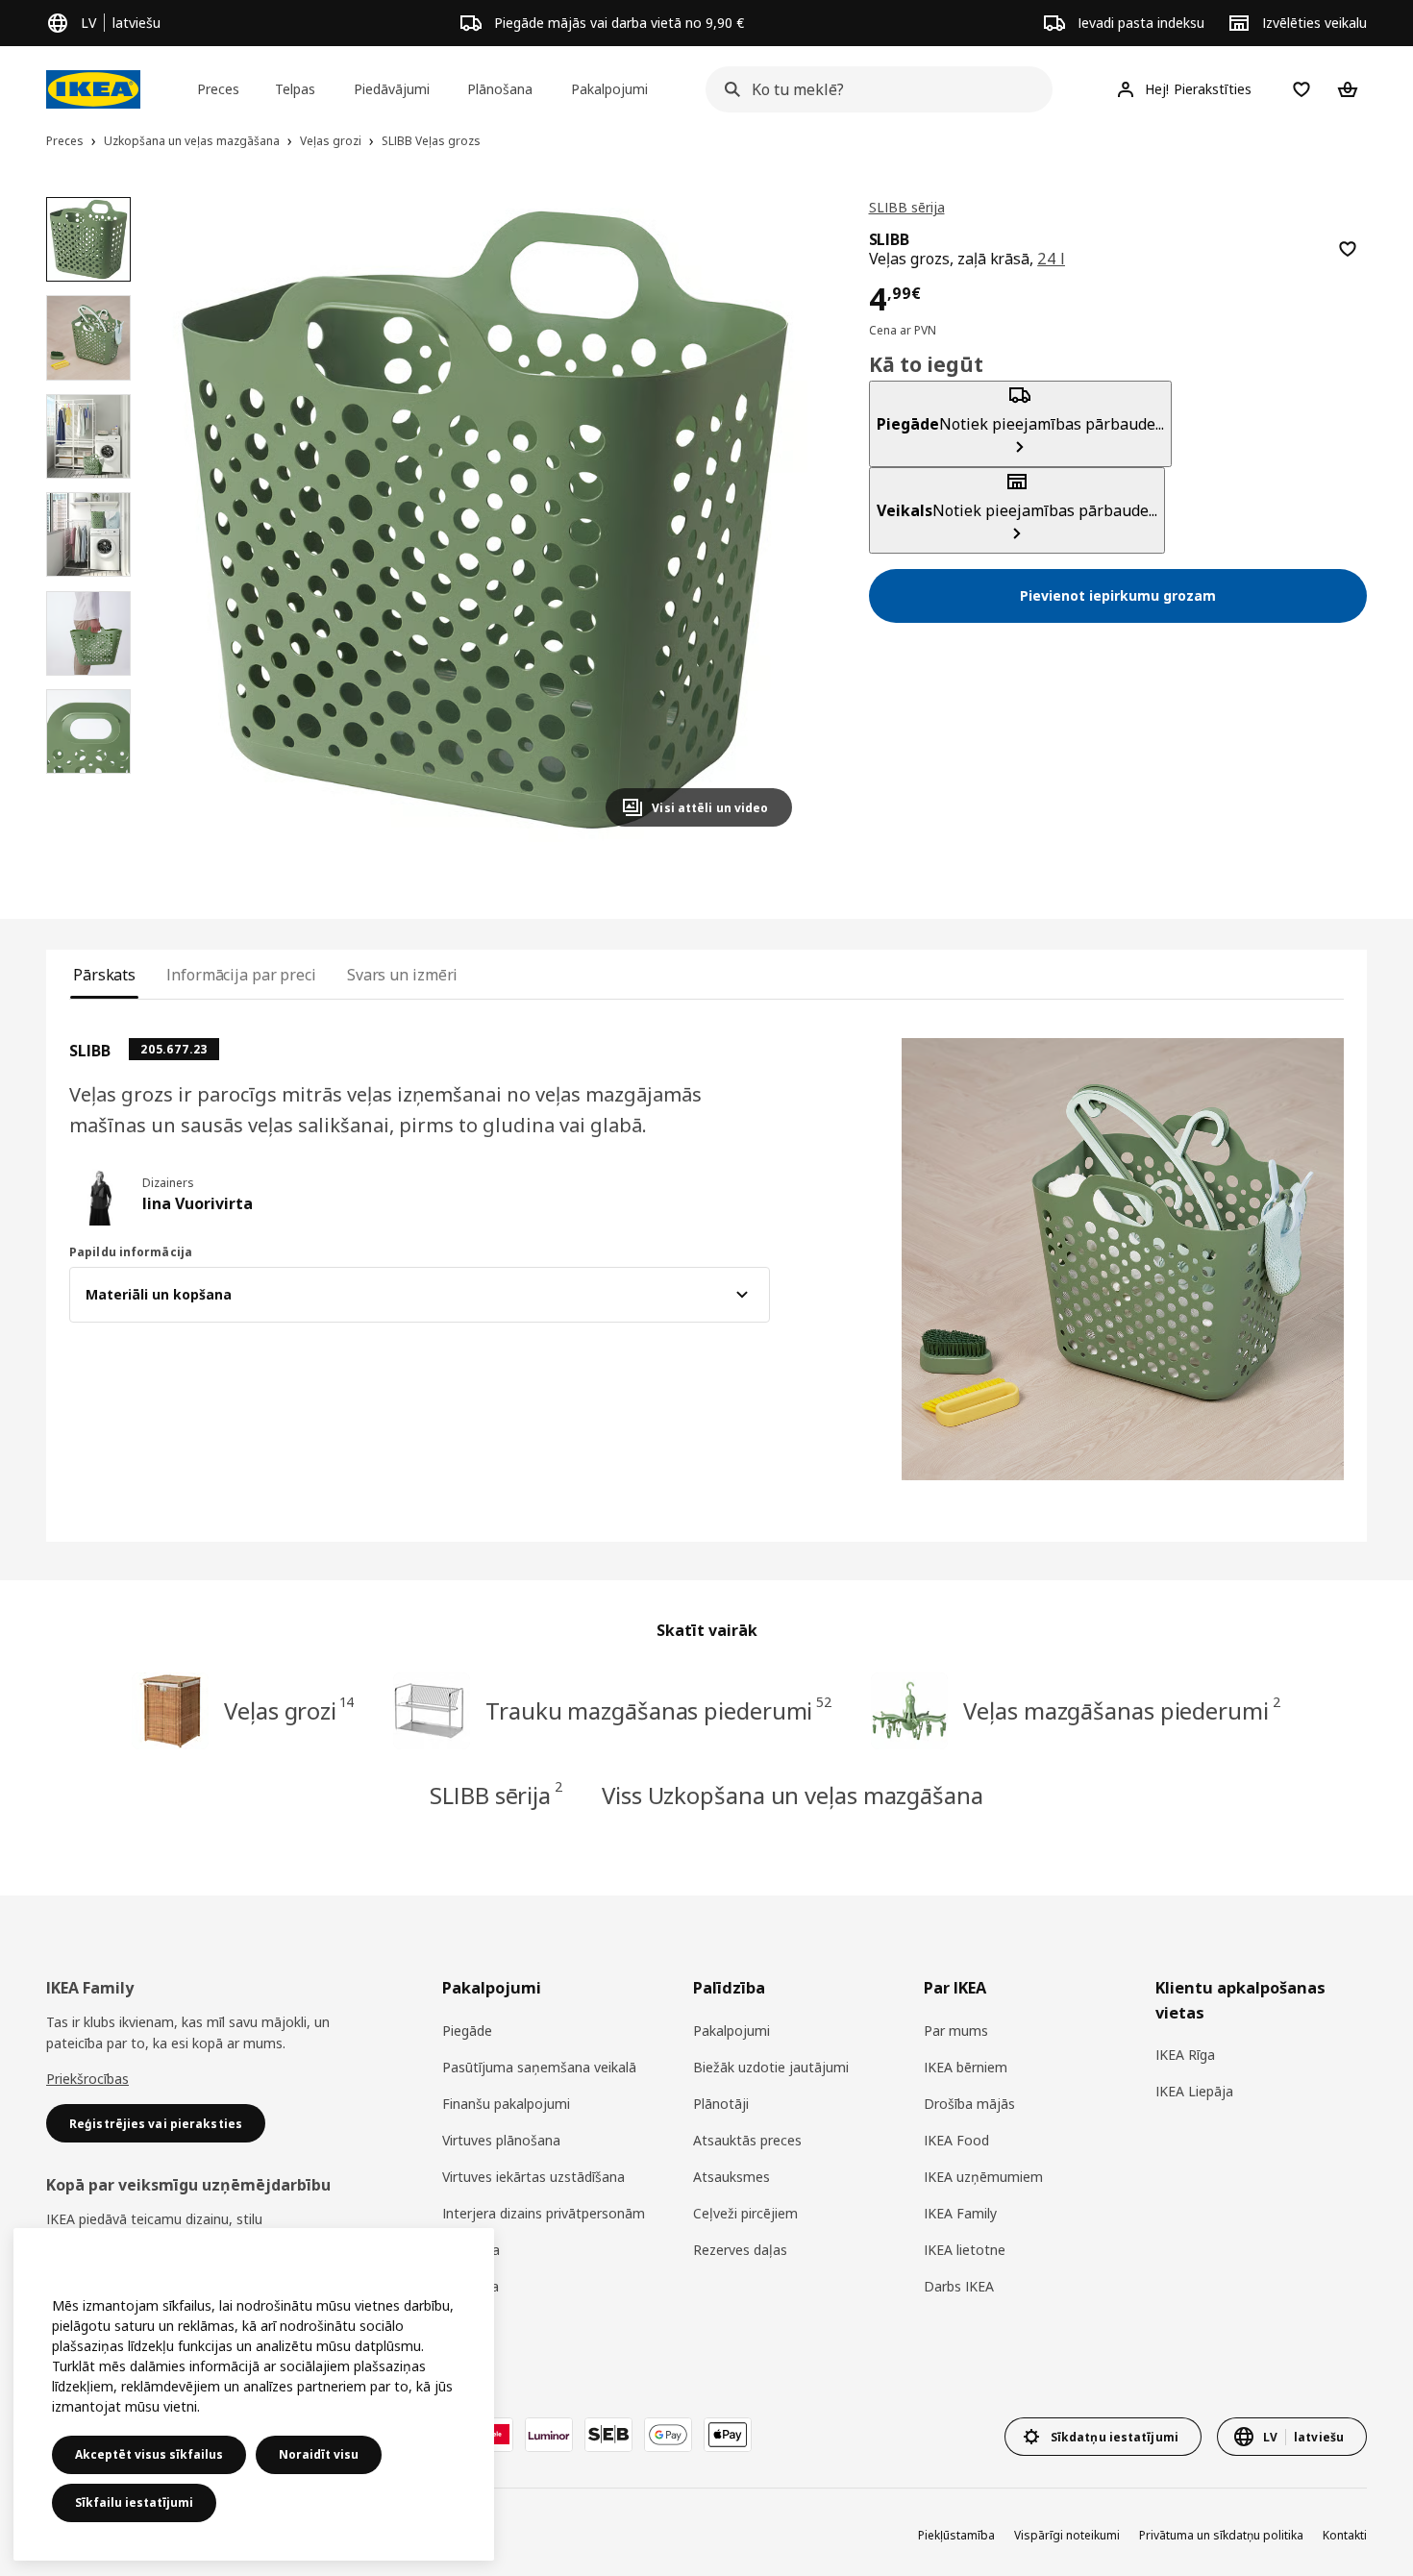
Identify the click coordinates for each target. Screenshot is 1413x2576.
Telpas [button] (295, 89)
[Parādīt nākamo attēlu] (769, 519)
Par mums (956, 2031)
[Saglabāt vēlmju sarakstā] (1348, 249)
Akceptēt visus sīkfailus (149, 2454)
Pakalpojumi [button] (609, 89)
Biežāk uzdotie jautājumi (771, 2067)
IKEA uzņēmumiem (983, 2177)
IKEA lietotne (965, 2250)
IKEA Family (960, 2213)
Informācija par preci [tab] (241, 975)
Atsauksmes (731, 2177)
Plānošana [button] (500, 89)
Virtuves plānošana (501, 2140)
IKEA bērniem (966, 2067)
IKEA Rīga (1185, 2055)
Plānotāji (721, 2104)
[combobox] (873, 89)
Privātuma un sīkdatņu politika (1221, 2535)
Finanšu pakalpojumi (506, 2104)
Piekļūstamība (956, 2535)
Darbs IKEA (959, 2286)
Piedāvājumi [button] (392, 89)
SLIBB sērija (907, 207)
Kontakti (1345, 2535)
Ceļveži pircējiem (745, 2213)
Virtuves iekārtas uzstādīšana (533, 2177)
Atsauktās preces (747, 2140)
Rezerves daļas (740, 2250)
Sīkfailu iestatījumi (134, 2502)
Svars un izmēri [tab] (402, 975)
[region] (484, 520)
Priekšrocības (87, 2079)
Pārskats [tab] (104, 975)
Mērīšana (471, 2250)
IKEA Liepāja (1194, 2091)
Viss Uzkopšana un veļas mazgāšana (793, 1795)
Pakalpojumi (731, 2031)
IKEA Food (956, 2140)
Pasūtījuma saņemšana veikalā (539, 2067)
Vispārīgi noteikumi (1067, 2535)
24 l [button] (1051, 259)
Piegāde (467, 2031)
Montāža (471, 2286)
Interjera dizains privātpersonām (544, 2213)
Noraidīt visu (319, 2454)
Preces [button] (218, 89)
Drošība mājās (969, 2104)
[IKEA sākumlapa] (93, 89)
